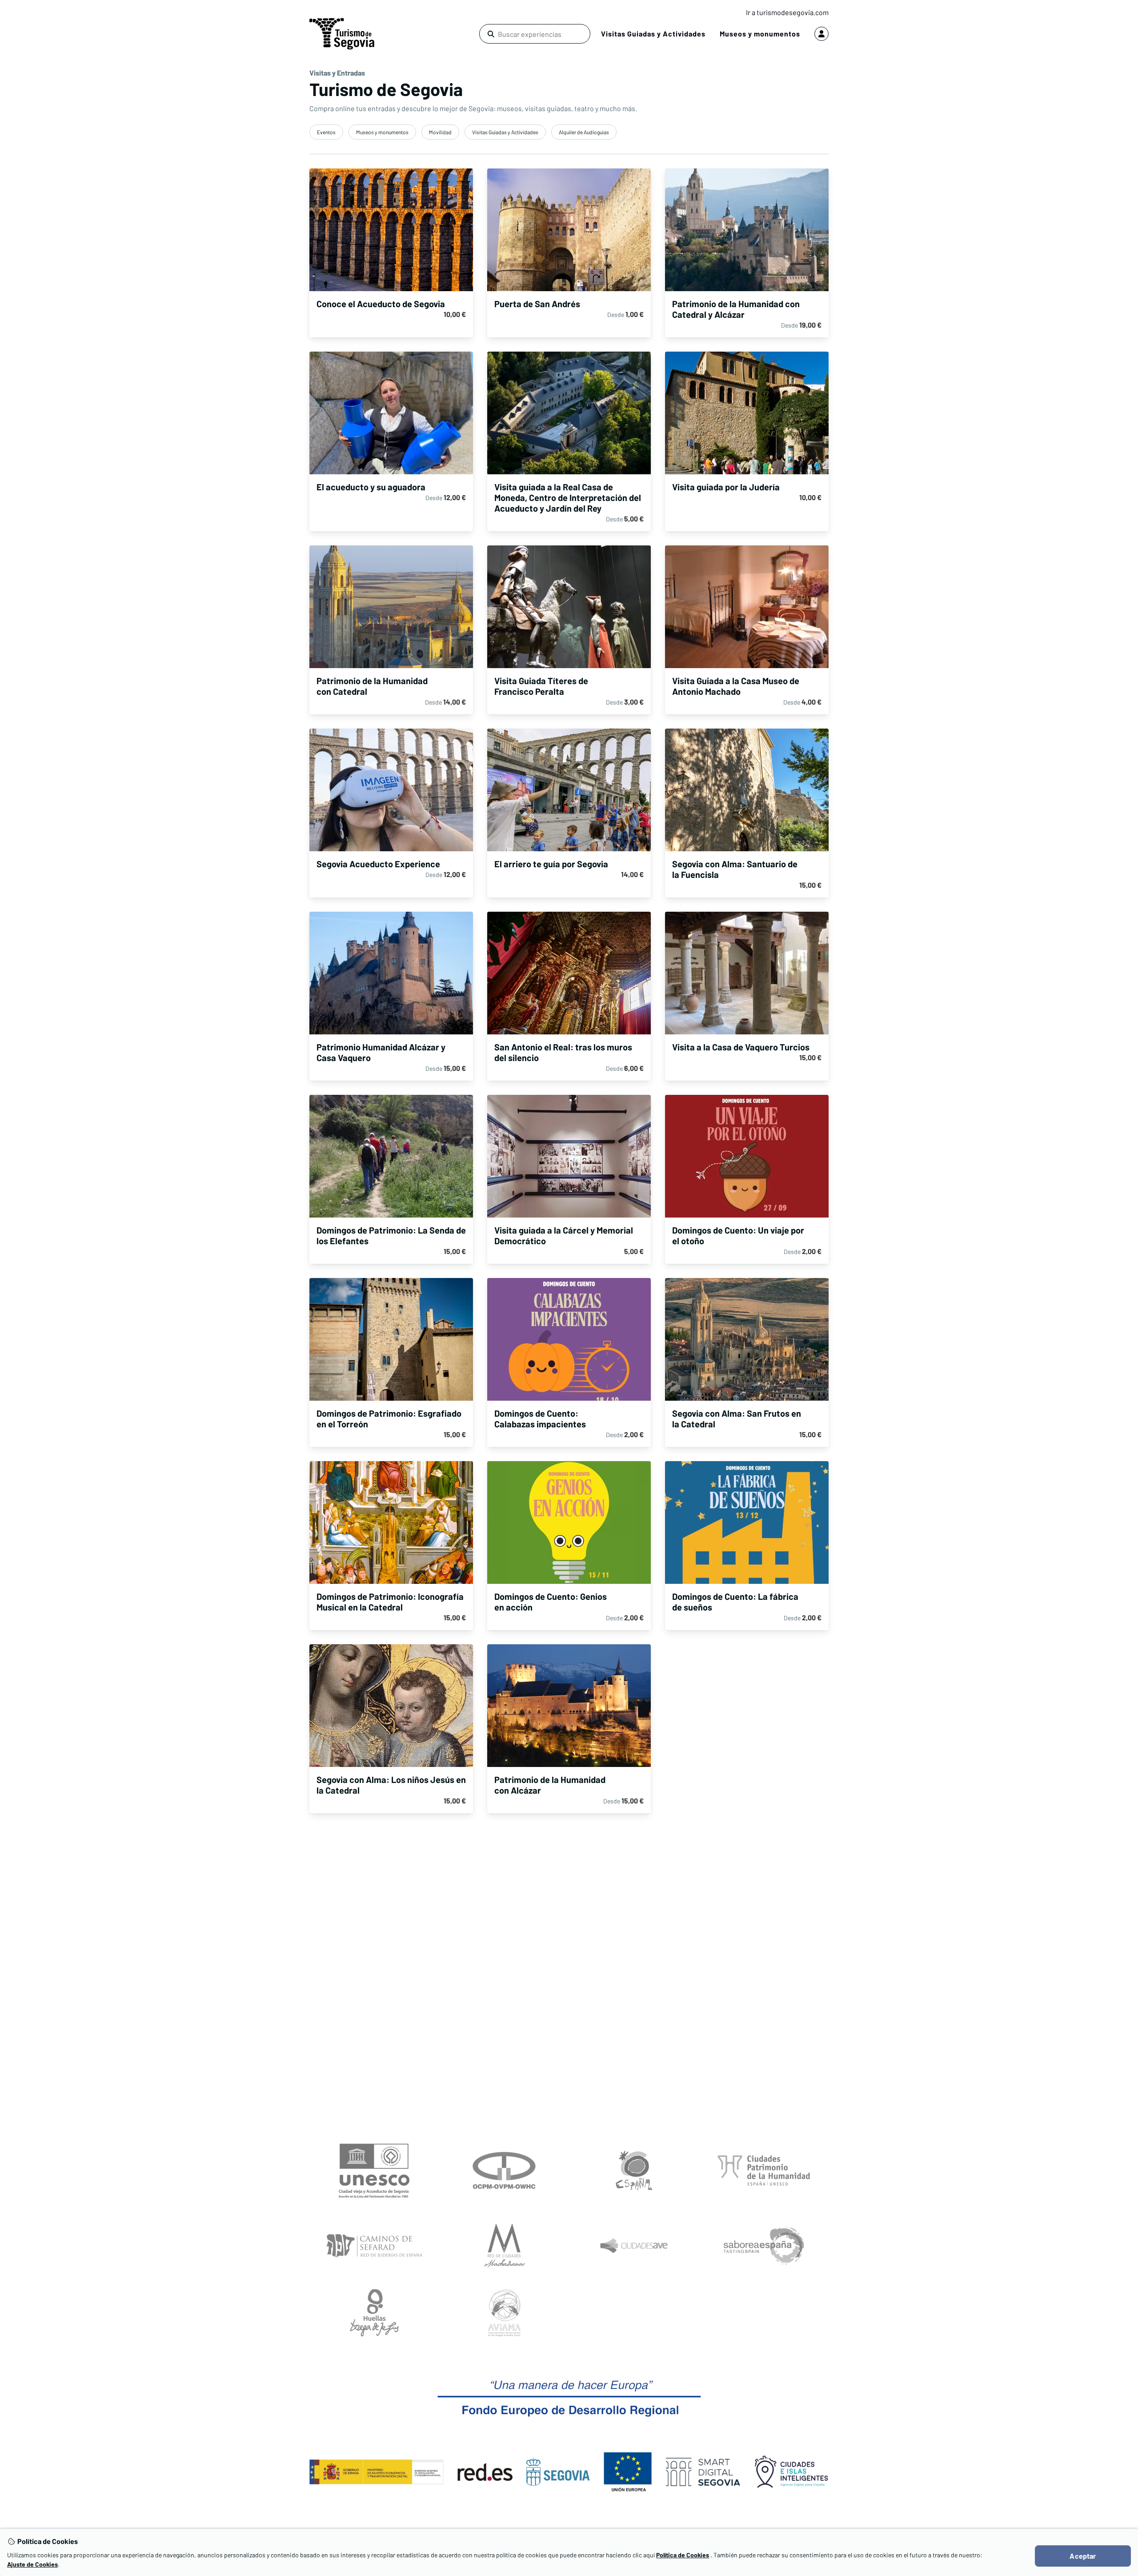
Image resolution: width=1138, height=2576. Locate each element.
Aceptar (1083, 2556)
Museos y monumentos (760, 34)
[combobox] (533, 34)
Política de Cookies (683, 2555)
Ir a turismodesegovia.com (787, 12)
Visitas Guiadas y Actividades (653, 34)
